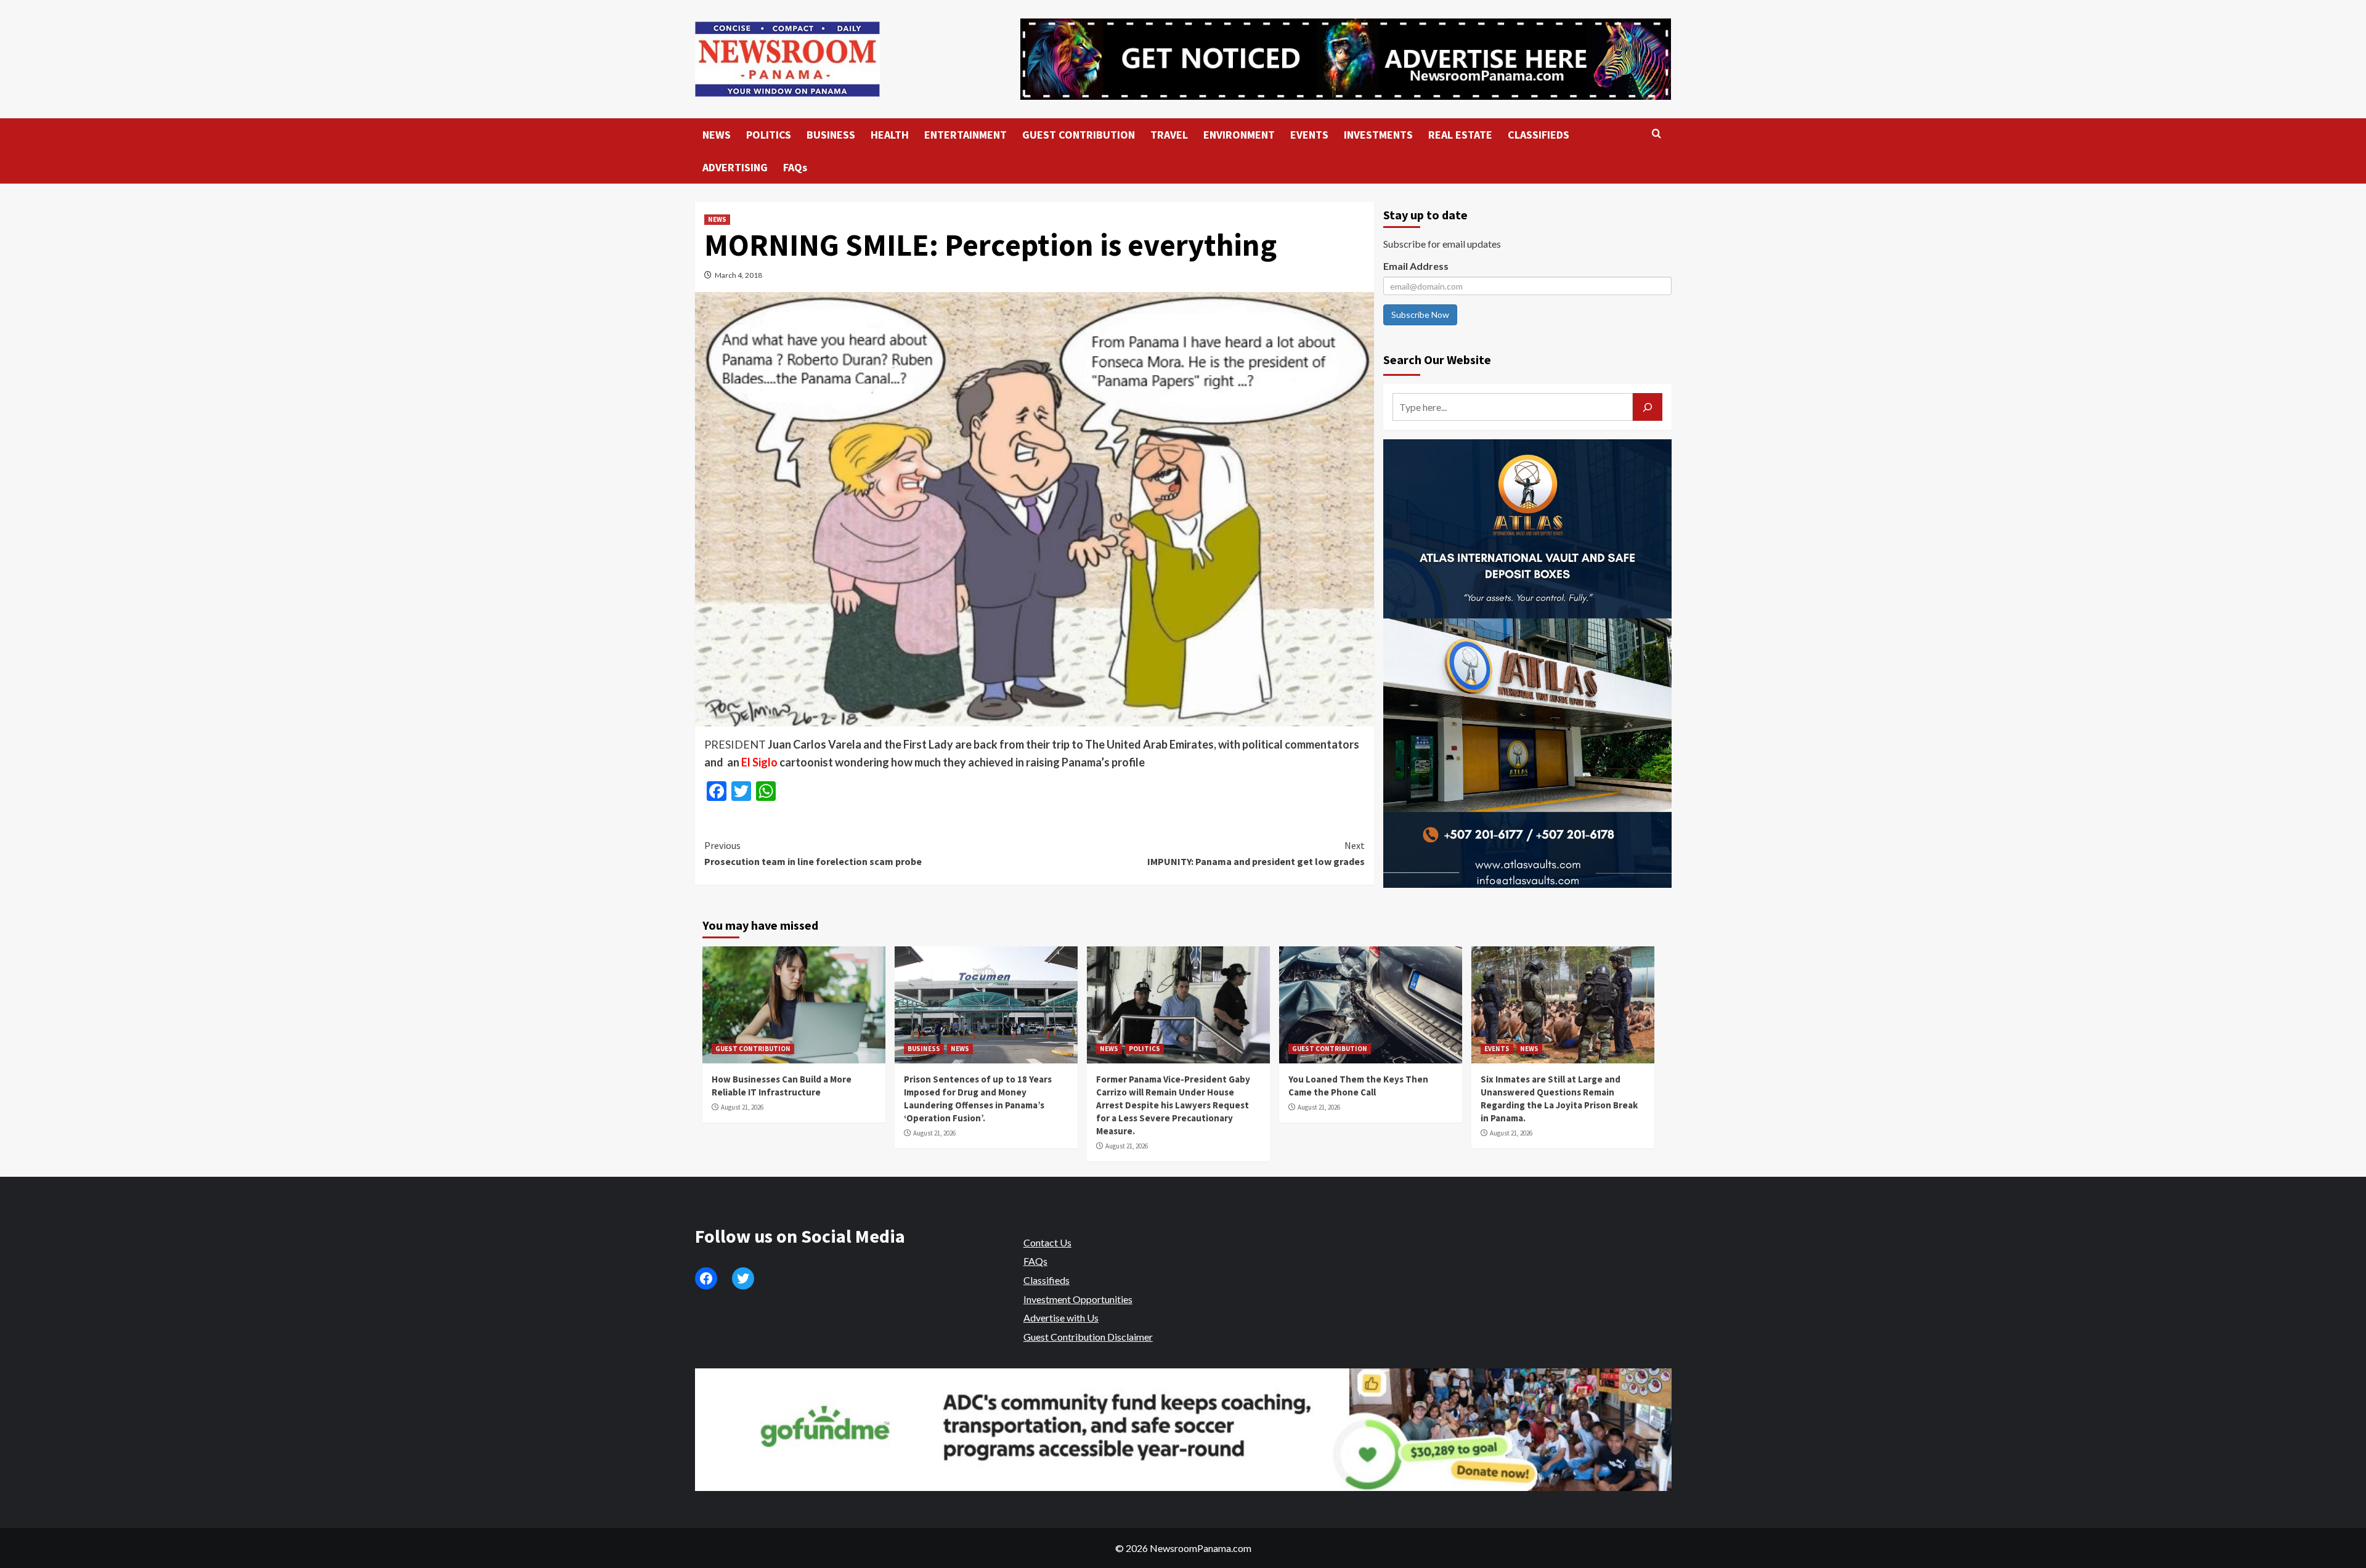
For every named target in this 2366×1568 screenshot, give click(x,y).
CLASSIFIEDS (1539, 135)
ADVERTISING (735, 167)
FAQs (795, 167)
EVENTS (1309, 135)
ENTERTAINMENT (966, 135)
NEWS (717, 135)
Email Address (1416, 266)
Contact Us (1047, 1242)
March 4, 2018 (738, 275)
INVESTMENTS (1378, 135)
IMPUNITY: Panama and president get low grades (1256, 853)
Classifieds (1047, 1280)
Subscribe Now (1420, 315)
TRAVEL (1169, 135)
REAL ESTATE (1460, 135)
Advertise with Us (1061, 1318)
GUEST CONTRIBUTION (1079, 135)
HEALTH (890, 135)
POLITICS (769, 135)
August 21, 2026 (742, 1107)
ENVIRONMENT (1239, 135)
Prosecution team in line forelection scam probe (813, 853)
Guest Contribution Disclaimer (1088, 1337)
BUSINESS (831, 135)
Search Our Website (1437, 360)
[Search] (1657, 134)
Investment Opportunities (1078, 1299)
